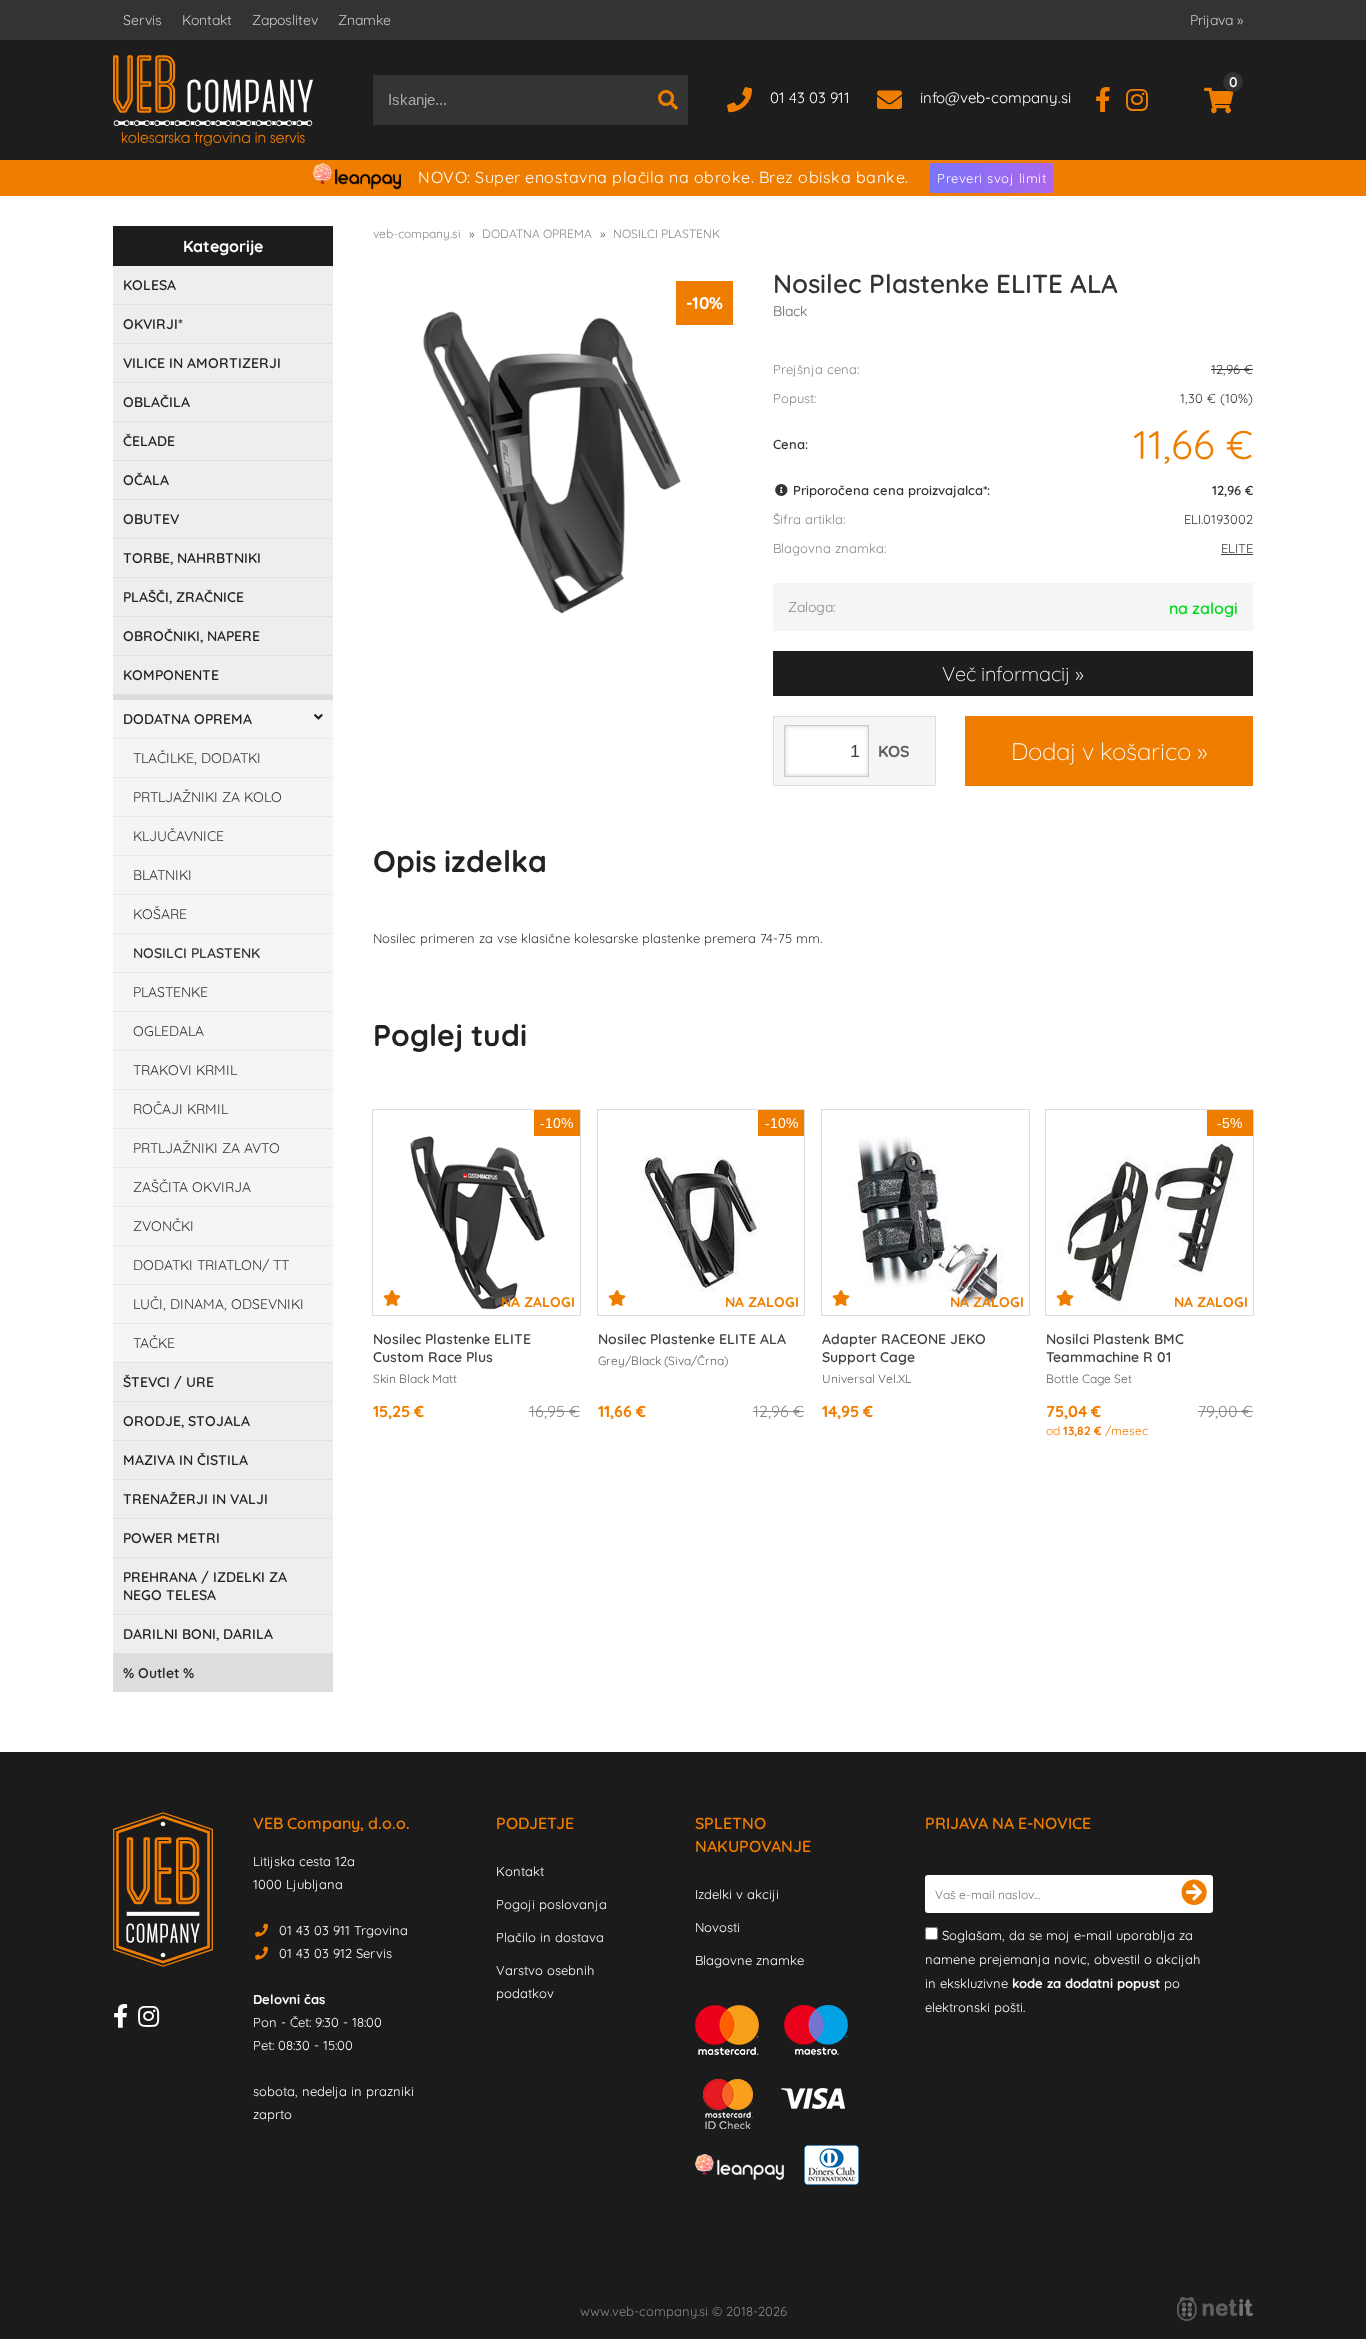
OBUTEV (151, 519)
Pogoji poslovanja (551, 1904)
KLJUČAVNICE (178, 836)
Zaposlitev (285, 20)
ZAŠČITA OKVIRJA (192, 1187)
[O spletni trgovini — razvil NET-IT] (1215, 2309)
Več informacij (1006, 673)
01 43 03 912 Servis (335, 1953)
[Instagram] (1144, 97)
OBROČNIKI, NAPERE (191, 636)
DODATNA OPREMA (187, 719)
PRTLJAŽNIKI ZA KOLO (207, 797)
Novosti (717, 1927)
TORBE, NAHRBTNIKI (192, 558)
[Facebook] (1110, 97)
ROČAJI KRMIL (180, 1109)
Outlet (158, 1673)
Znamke (364, 20)
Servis (142, 20)
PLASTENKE (170, 992)
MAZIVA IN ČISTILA (185, 1460)
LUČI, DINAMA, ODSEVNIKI (218, 1304)
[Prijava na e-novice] (1194, 1894)
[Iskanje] (668, 100)
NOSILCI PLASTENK (196, 953)
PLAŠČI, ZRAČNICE (183, 597)
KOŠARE (160, 914)
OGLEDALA (168, 1031)
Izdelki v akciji (737, 1894)
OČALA (146, 480)
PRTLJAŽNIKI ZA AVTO (206, 1148)
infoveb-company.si (995, 97)
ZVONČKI (163, 1226)
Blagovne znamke (749, 1960)
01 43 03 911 (810, 97)
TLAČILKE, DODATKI (197, 758)
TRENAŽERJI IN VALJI (195, 1499)
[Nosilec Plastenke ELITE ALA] (553, 461)
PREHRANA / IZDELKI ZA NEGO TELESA (205, 1586)
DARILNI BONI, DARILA (198, 1634)
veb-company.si (417, 233)
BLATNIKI (162, 875)
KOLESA (149, 285)
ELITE (1237, 548)
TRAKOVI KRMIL (185, 1070)
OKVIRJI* (153, 324)
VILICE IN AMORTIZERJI (202, 363)
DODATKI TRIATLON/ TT (211, 1265)
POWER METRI (171, 1538)
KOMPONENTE (171, 675)
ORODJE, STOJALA (186, 1421)
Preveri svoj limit (991, 178)
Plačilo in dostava (550, 1937)
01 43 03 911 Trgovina (343, 1930)
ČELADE (149, 441)
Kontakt (207, 20)
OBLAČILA (156, 402)
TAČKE (154, 1343)
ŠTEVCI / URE (168, 1382)
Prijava (1216, 20)
